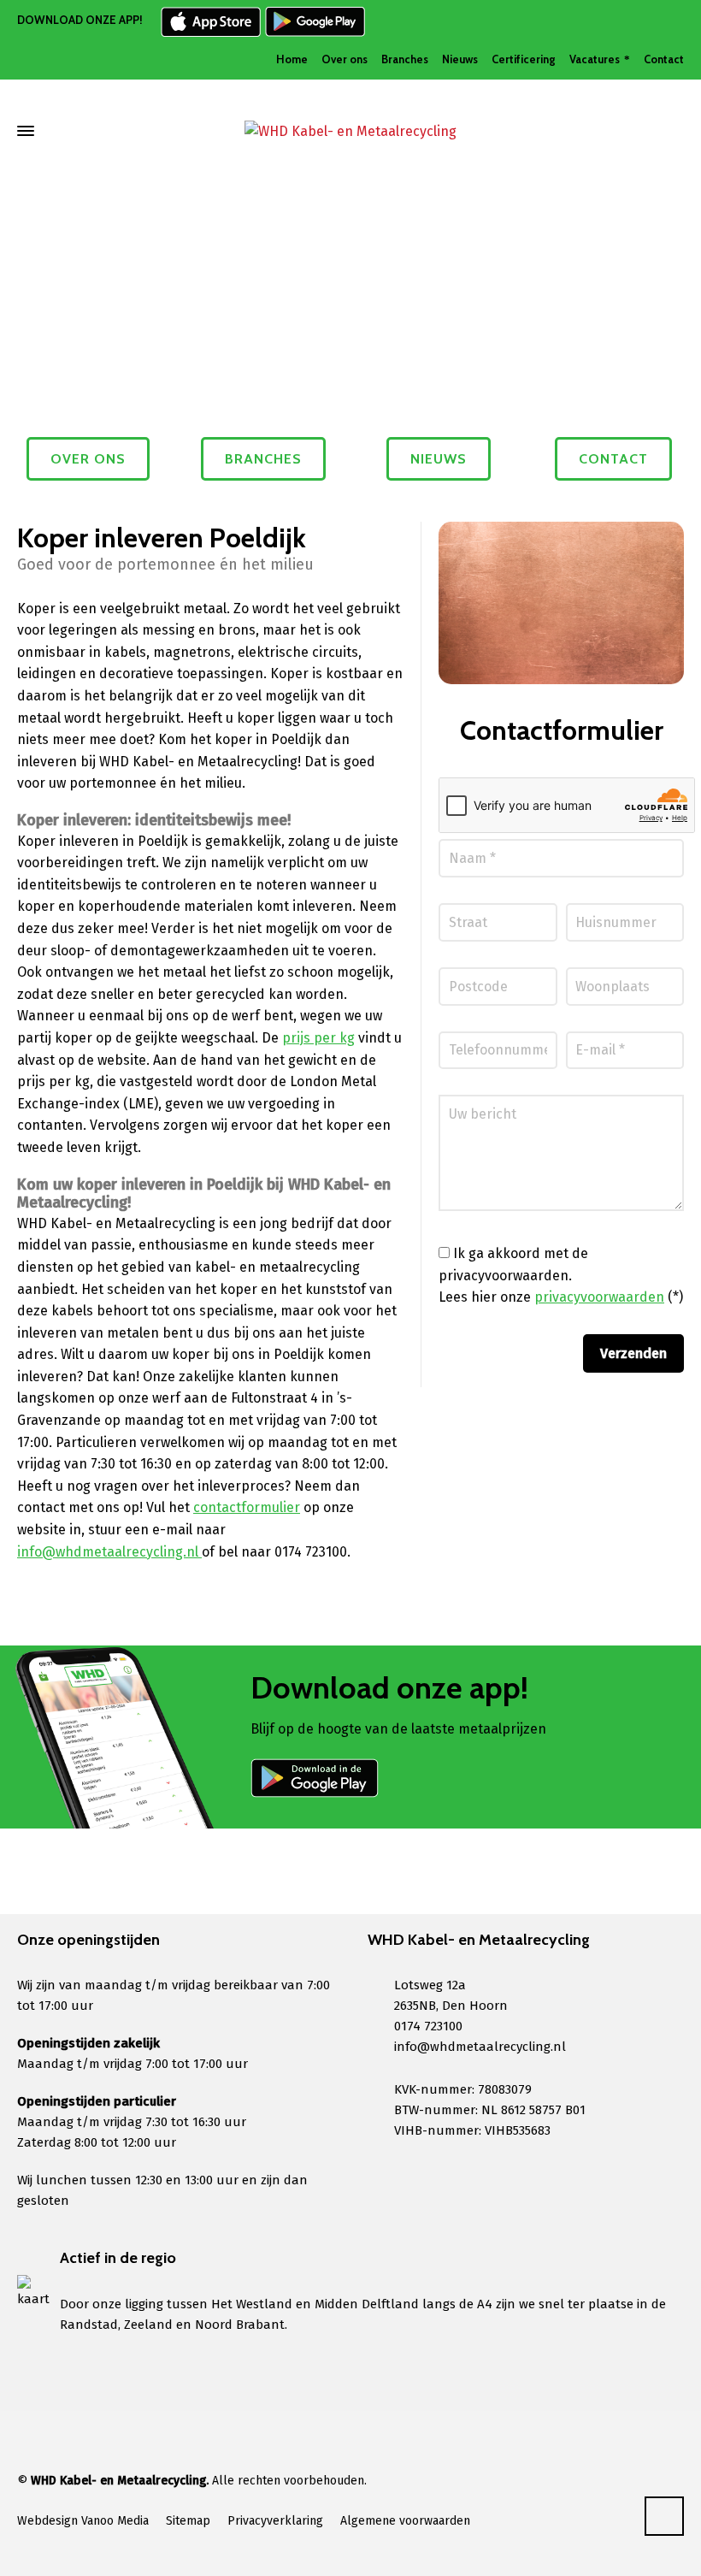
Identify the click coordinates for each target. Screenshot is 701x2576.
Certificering (524, 59)
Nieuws (460, 59)
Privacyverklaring (275, 2521)
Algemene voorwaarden (405, 2521)
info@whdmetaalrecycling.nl (109, 1552)
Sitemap (188, 2521)
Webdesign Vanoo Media (83, 2521)
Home (292, 59)
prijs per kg (318, 1038)
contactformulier (247, 1507)
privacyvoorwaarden (599, 1297)
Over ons (345, 59)
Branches (405, 59)
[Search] (673, 131)
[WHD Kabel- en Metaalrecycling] (350, 131)
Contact (664, 59)
